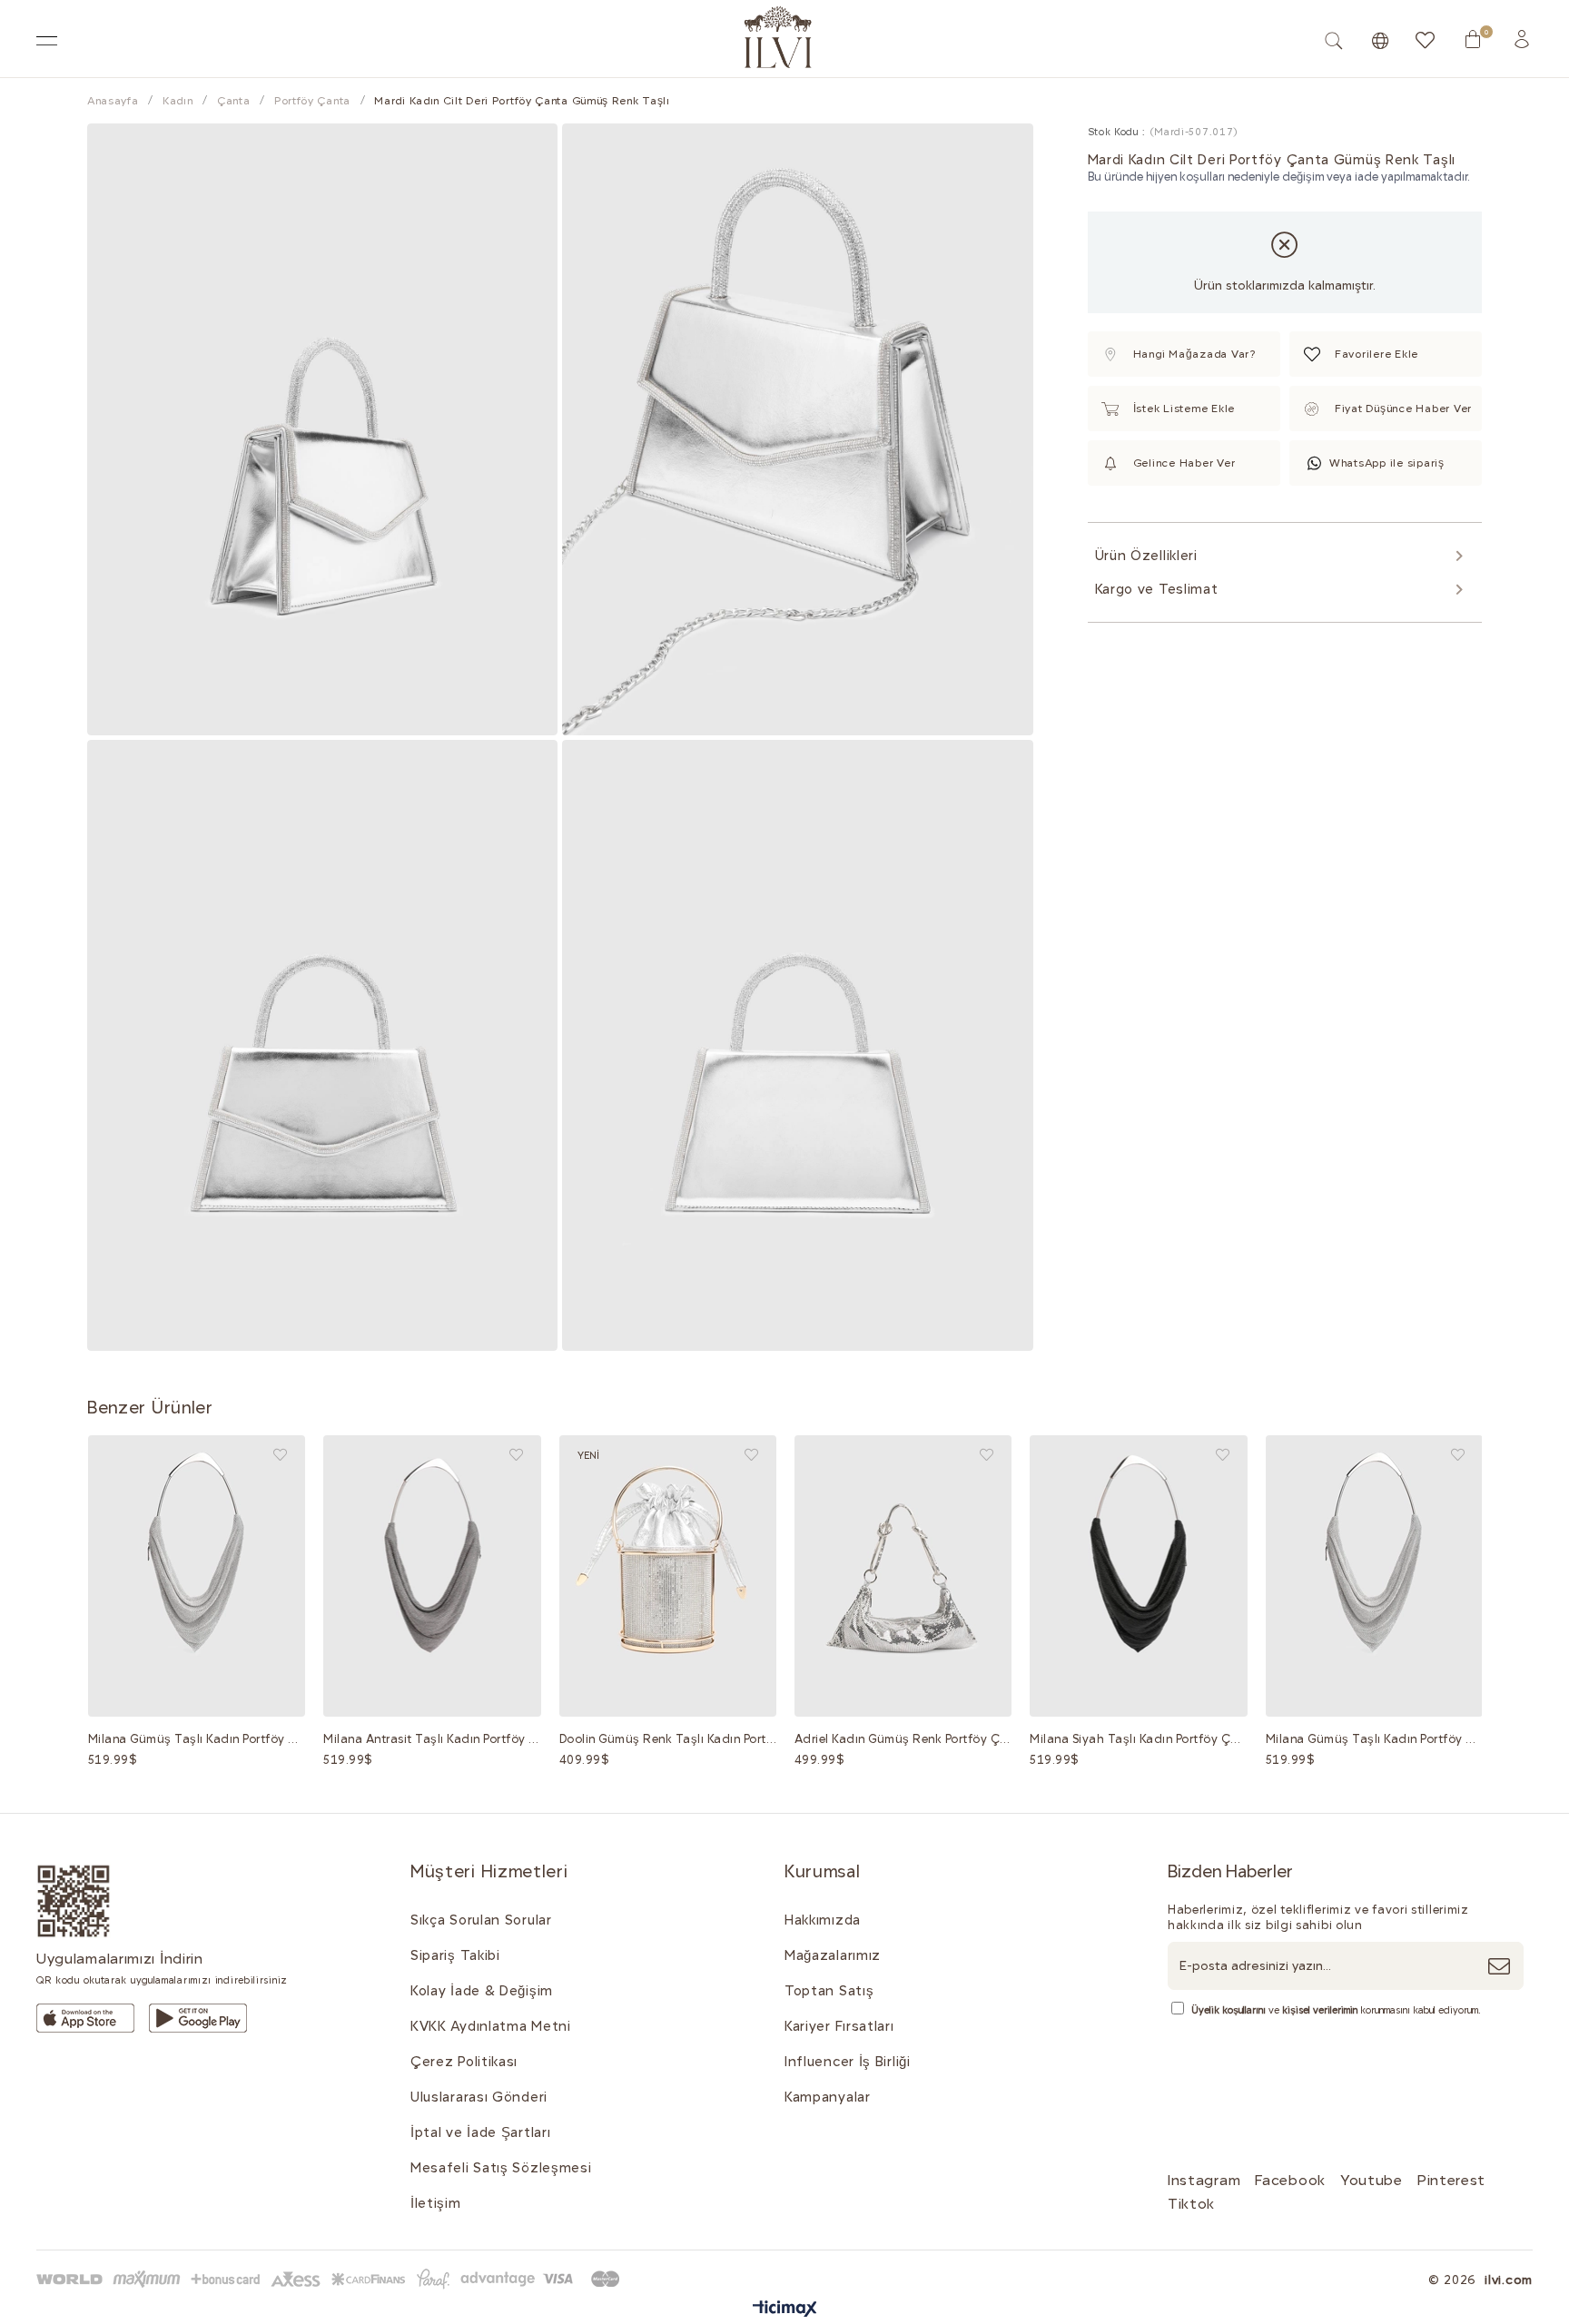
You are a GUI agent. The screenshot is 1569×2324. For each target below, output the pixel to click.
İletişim (436, 2203)
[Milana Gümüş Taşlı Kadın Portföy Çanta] (197, 1576)
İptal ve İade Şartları (480, 2132)
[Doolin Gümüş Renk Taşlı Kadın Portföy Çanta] (668, 1576)
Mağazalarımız (833, 1955)
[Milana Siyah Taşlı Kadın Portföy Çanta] (1138, 1576)
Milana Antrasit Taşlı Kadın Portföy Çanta (432, 1739)
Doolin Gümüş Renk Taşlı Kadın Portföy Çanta (668, 1739)
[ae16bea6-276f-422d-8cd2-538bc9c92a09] (74, 1901)
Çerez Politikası (464, 2062)
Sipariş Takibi (455, 1955)
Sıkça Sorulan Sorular (481, 1920)
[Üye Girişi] (1522, 39)
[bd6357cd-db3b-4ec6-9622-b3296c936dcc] (198, 2018)
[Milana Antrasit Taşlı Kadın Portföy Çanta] (432, 1576)
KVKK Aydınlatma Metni (491, 2026)
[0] (1473, 39)
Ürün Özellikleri (1146, 556)
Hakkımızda (823, 1920)
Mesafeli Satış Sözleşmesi (501, 2168)
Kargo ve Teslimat (1157, 589)
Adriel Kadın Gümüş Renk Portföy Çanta (903, 1739)
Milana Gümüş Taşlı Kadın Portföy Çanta (197, 1739)
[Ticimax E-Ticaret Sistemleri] (785, 2310)
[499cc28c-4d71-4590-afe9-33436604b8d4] (85, 2018)
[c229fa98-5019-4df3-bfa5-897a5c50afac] (331, 2279)
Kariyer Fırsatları (839, 2026)
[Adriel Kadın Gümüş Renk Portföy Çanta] (903, 1576)
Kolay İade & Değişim (482, 1991)
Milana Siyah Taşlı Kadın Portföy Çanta (1138, 1739)
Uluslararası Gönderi (479, 2097)
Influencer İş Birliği (848, 2062)
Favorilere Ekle (280, 1455)
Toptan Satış (829, 1991)
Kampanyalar (828, 2097)
